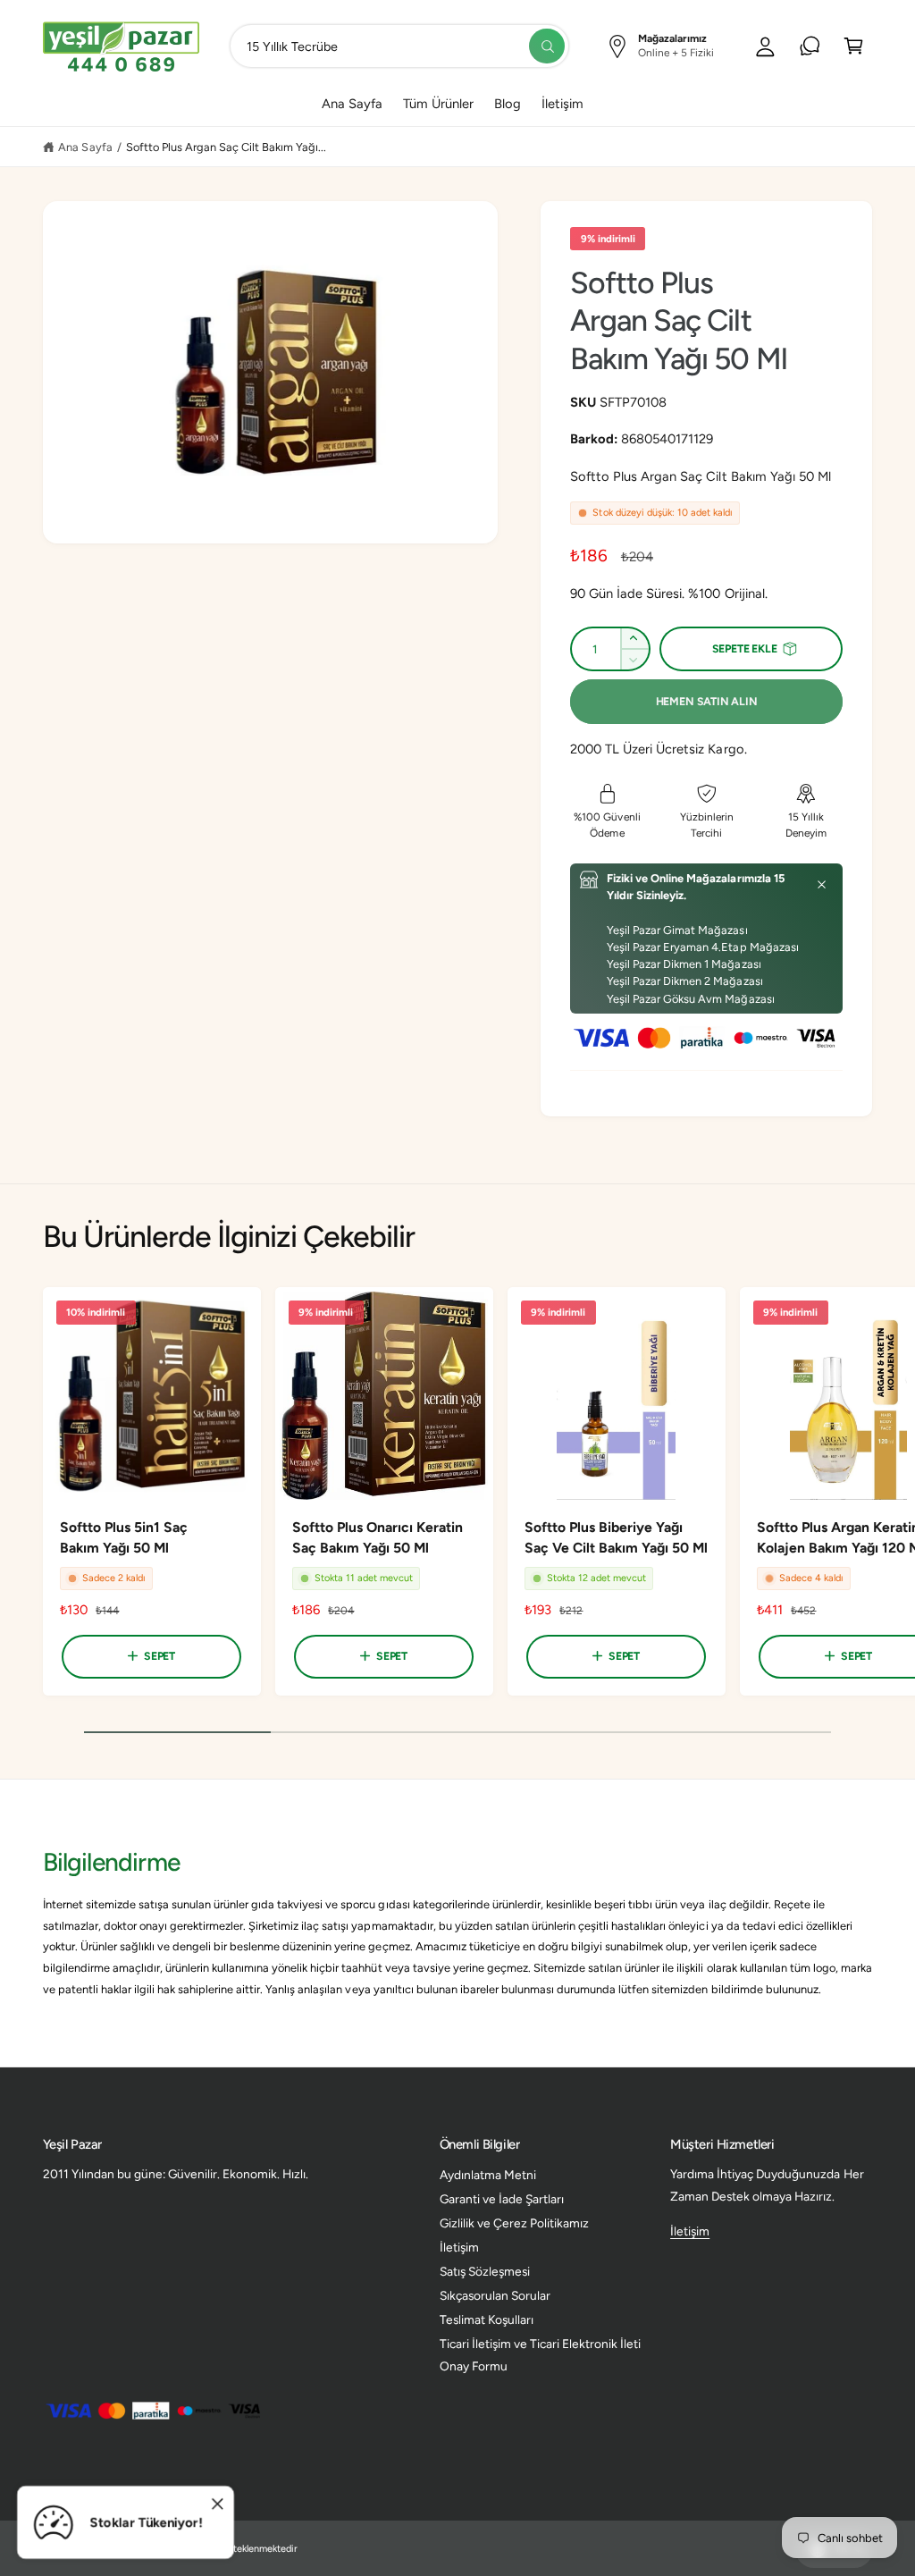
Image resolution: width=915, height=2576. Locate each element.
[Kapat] (822, 885)
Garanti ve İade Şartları (502, 2199)
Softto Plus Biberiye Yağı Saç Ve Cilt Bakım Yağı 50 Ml (616, 1537)
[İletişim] (810, 46)
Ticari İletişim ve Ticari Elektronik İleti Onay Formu (541, 2355)
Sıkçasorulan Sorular (495, 2295)
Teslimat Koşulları (487, 2319)
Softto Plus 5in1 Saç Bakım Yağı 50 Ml (124, 1537)
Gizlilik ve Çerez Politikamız (514, 2223)
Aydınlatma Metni (488, 2175)
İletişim (459, 2247)
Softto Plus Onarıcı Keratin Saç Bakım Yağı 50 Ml (378, 1537)
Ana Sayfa (85, 147)
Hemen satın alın (707, 701)
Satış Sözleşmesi (485, 2271)
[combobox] (400, 46)
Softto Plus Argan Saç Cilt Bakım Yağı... (227, 147)
